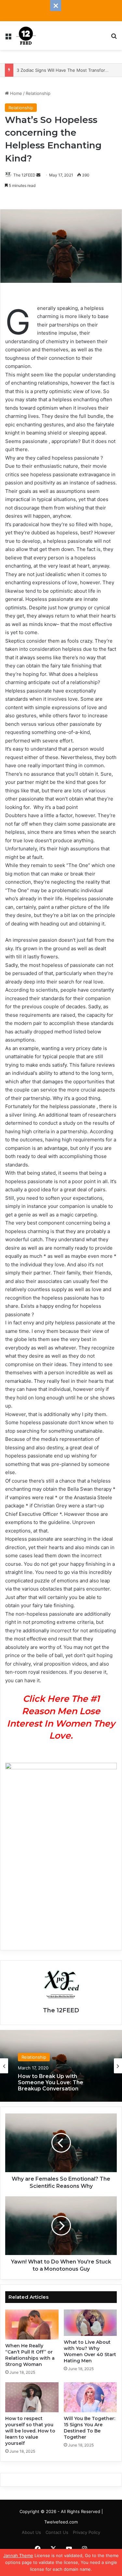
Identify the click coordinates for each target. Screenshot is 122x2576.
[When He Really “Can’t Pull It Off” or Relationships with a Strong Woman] (32, 2324)
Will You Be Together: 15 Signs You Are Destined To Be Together (89, 2428)
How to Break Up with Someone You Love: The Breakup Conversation (51, 2082)
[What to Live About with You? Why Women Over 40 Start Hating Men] (90, 2323)
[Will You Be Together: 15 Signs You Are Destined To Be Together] (90, 2397)
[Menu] (8, 38)
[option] (61, 2066)
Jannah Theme (18, 2555)
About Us (31, 2532)
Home (15, 93)
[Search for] (114, 38)
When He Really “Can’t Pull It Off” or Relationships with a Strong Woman (30, 2355)
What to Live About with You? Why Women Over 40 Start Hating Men (90, 2351)
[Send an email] (38, 175)
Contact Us (57, 2532)
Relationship (38, 93)
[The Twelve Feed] (26, 36)
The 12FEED (24, 175)
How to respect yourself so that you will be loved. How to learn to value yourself (30, 2431)
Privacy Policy (87, 2532)
